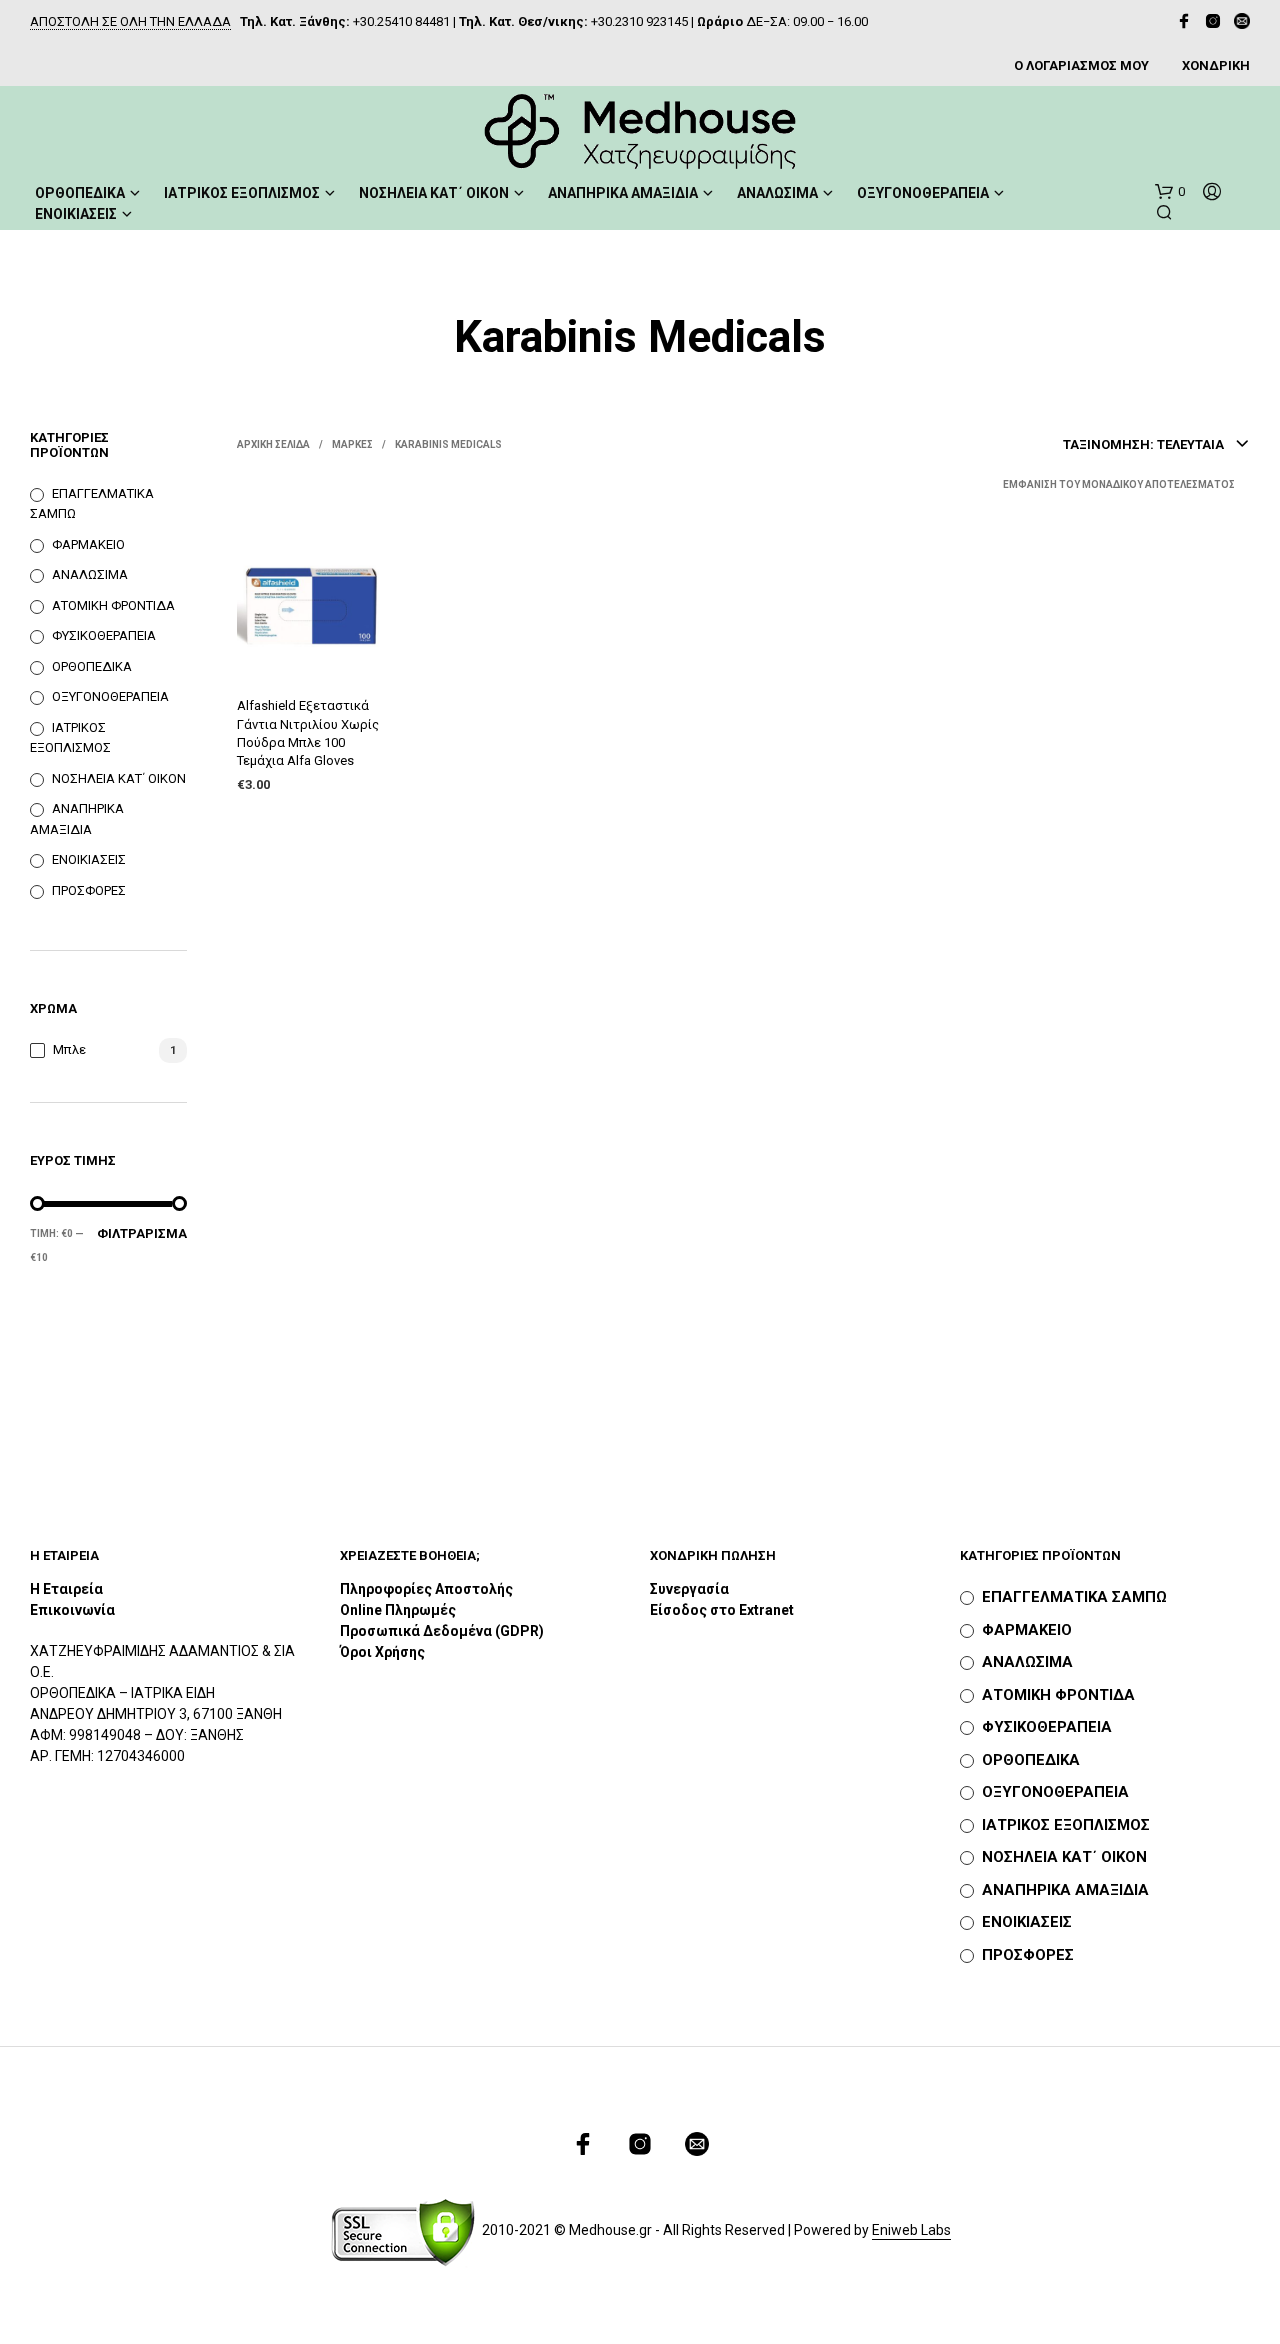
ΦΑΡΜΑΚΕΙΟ (88, 544)
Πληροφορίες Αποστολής (426, 1589)
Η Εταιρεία (66, 1589)
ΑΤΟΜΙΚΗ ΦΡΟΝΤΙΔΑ (113, 605)
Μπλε (69, 1049)
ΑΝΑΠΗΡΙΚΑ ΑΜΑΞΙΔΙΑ (623, 193)
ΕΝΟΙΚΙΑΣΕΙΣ (76, 214)
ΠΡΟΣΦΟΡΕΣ (89, 890)
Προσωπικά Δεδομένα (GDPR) (442, 1631)
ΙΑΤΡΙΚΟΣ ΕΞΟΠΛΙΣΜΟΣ (242, 193)
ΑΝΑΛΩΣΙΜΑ (777, 193)
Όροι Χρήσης (382, 1652)
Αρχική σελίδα (273, 444)
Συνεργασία (689, 1589)
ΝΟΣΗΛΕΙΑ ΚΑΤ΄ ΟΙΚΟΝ (434, 193)
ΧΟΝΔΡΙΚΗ (1216, 65)
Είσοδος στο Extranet (723, 1610)
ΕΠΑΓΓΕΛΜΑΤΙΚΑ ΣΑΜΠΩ (1074, 1597)
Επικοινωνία (72, 1610)
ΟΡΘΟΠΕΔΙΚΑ (80, 193)
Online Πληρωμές (398, 1610)
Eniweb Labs (911, 2230)
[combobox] (1156, 445)
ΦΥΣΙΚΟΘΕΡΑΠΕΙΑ (104, 635)
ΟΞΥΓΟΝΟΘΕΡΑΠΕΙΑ (923, 193)
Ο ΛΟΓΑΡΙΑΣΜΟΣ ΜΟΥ (1081, 65)
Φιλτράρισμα (142, 1233)
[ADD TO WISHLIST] (311, 653)
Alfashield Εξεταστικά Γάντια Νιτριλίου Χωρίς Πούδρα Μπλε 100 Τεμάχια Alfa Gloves (308, 733)
